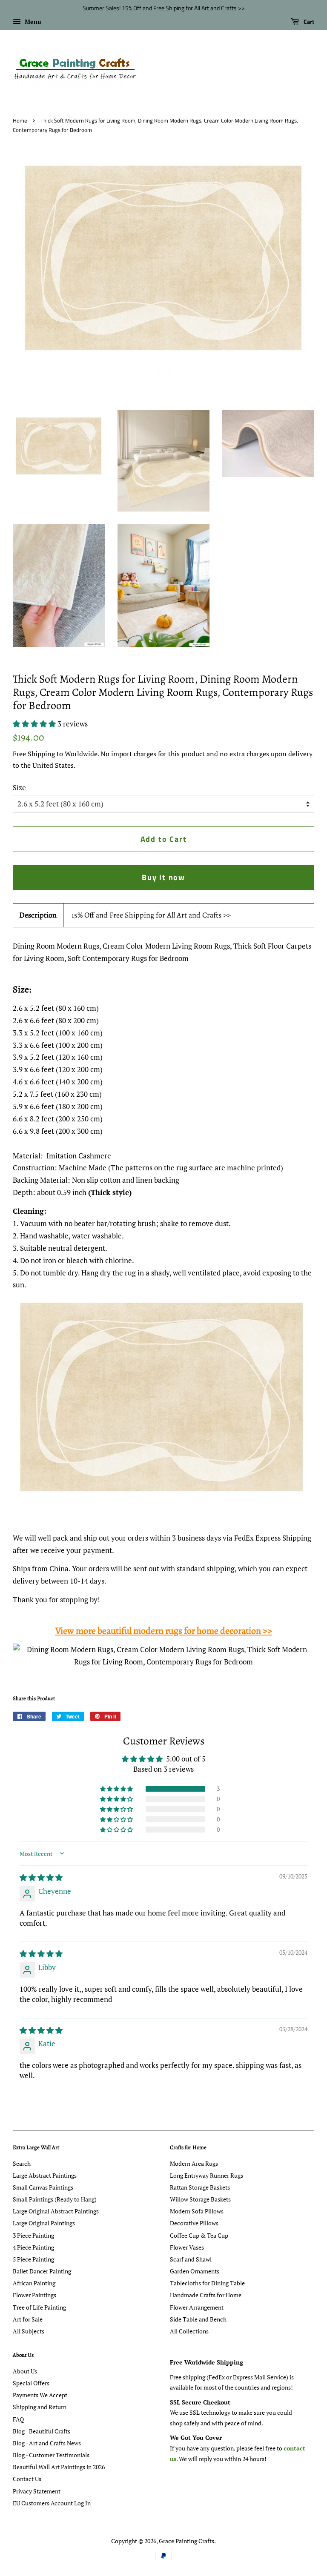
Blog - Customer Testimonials (51, 2455)
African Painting (34, 2283)
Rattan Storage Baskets (200, 2187)
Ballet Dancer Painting (42, 2271)
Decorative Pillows (194, 2223)
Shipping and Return (40, 2407)
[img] (41, 1877)
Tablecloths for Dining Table (207, 2283)
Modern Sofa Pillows (197, 2211)
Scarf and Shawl (191, 2259)
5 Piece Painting (33, 2259)
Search (22, 2163)
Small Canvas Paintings (43, 2187)
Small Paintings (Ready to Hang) (55, 2199)
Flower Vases (187, 2247)
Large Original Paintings (44, 2223)
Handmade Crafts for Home (206, 2295)
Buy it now (163, 877)
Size (19, 788)
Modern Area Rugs (194, 2163)
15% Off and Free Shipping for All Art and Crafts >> (151, 915)
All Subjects (29, 2331)
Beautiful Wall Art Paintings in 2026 (59, 2467)
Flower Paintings (34, 2295)
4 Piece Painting (33, 2247)
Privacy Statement (37, 2491)
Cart (308, 21)
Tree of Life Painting (39, 2307)
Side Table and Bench (198, 2319)
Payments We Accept (40, 2395)
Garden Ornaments (195, 2271)
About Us (25, 2371)
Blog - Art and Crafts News (47, 2443)
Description (38, 915)
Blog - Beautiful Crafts (42, 2431)
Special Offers (31, 2383)
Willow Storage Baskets (200, 2199)
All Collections (189, 2331)
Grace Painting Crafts (186, 2541)
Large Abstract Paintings (45, 2175)
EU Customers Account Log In (52, 2503)
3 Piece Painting (33, 2235)
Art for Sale (28, 2319)
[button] (35, 724)
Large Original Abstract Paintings (56, 2211)
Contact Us (27, 2479)
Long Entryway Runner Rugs (207, 2175)
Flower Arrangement (197, 2307)
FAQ (18, 2419)
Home (20, 121)
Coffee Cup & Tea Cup (199, 2235)
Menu (32, 21)
